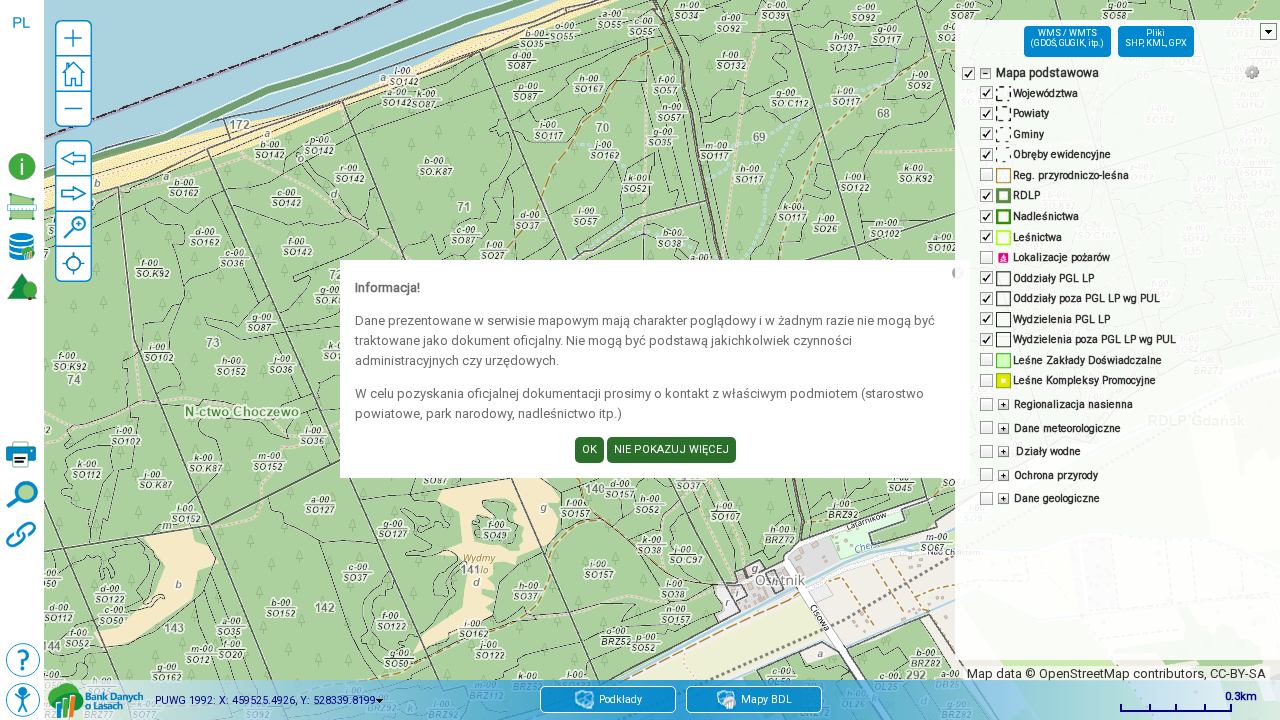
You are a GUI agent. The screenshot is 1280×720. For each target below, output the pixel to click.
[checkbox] (967, 72)
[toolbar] (22, 74)
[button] (73, 38)
